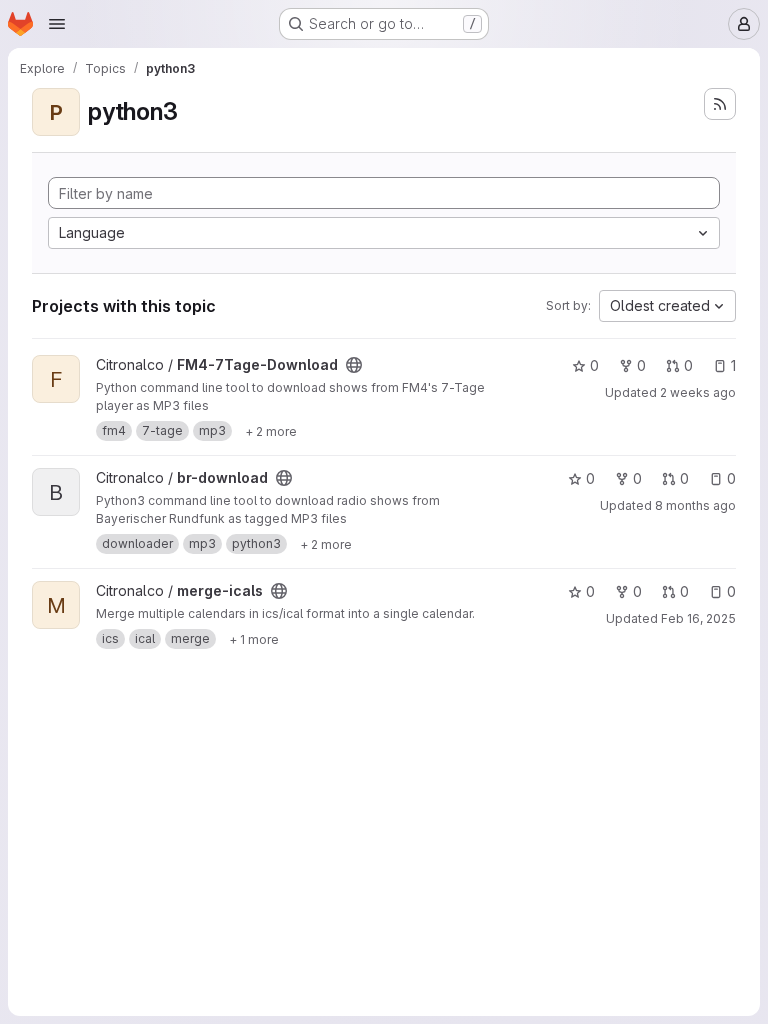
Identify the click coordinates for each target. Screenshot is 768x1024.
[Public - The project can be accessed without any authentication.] (354, 365)
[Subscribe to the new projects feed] (720, 104)
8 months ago (695, 505)
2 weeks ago (698, 392)
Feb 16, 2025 (698, 618)
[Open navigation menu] (57, 24)
